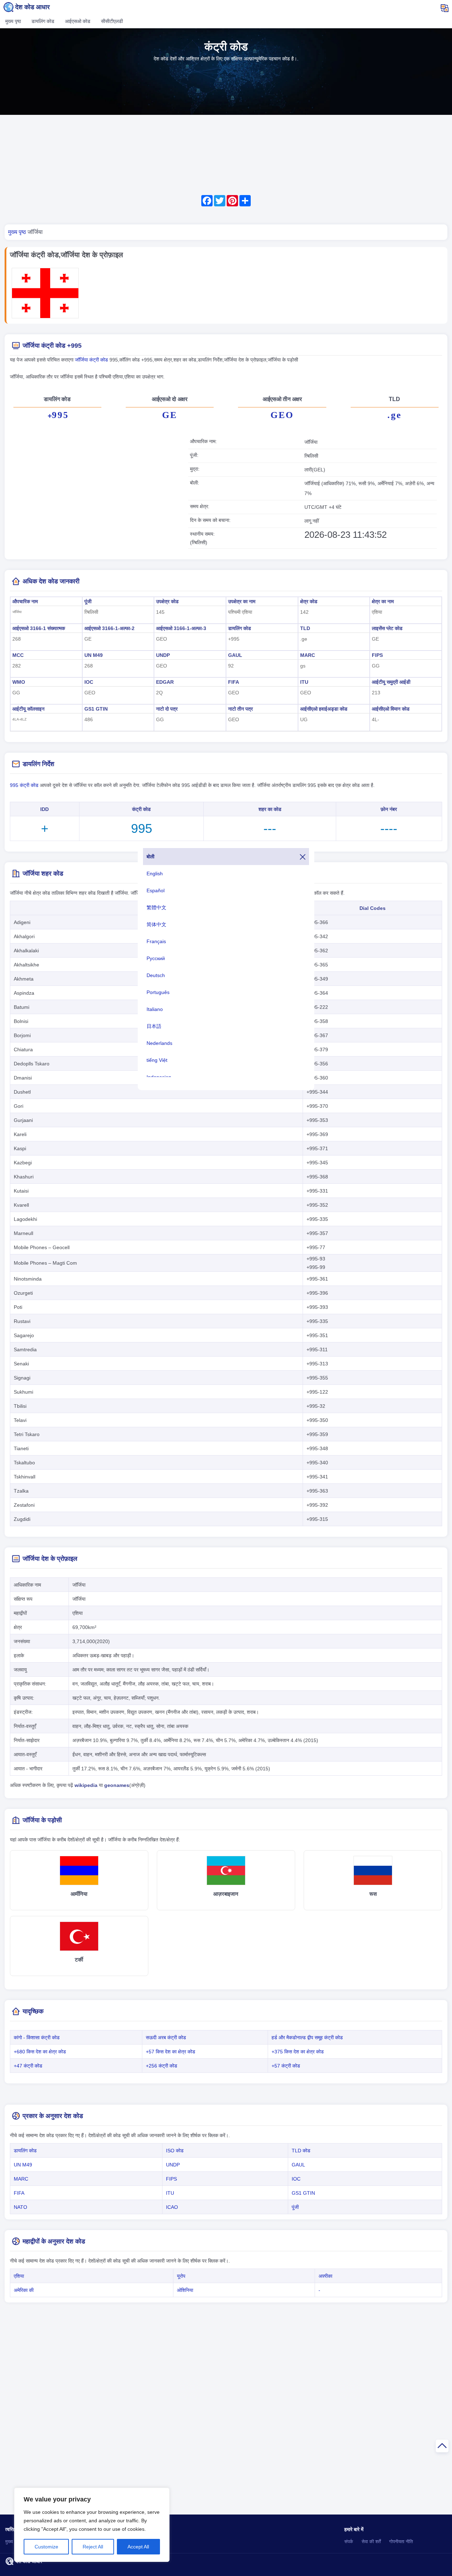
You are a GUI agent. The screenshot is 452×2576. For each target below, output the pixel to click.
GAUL (235, 655)
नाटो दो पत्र (167, 709)
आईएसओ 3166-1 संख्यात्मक (39, 628)
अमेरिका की (24, 2290)
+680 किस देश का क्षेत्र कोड (40, 2052)
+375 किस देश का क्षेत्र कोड (298, 2052)
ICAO (172, 2207)
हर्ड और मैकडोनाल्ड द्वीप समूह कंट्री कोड (307, 2037)
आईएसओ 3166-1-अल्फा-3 (181, 628)
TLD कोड (301, 2151)
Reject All (93, 2547)
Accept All (138, 2547)
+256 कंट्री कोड (162, 2066)
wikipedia (86, 1785)
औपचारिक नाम (25, 601)
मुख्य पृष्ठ (13, 21)
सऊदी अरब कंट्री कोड (166, 2037)
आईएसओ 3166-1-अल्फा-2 (109, 628)
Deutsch (156, 975)
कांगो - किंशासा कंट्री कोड (37, 2037)
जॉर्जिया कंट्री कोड (92, 360)
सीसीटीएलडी (112, 21)
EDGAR (165, 682)
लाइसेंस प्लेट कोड (387, 628)
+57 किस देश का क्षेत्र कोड (171, 2052)
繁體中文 (156, 907)
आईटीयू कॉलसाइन (28, 709)
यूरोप (181, 2276)
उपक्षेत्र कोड (167, 601)
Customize (46, 2547)
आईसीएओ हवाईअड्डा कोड (324, 709)
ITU (304, 682)
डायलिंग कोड (43, 21)
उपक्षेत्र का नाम (242, 601)
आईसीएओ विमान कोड (391, 709)
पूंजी (88, 601)
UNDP (163, 655)
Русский (156, 958)
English (155, 874)
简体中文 (156, 924)
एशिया (19, 2276)
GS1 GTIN (96, 709)
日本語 (154, 1026)
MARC (308, 655)
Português (158, 992)
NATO (20, 2207)
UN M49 (94, 655)
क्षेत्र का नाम (383, 601)
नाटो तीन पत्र (240, 709)
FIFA (234, 682)
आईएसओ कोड (78, 21)
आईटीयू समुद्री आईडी (391, 682)
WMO (19, 682)
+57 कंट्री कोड (286, 2066)
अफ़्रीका (325, 2276)
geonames (117, 1785)
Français (156, 941)
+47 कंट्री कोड (28, 2066)
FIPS (377, 655)
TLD (305, 628)
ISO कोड (175, 2151)
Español (156, 890)
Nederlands (159, 1043)
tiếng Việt (157, 1060)
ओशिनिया (185, 2290)
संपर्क (349, 2542)
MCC (18, 655)
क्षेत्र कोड (309, 601)
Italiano (155, 1009)
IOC (89, 682)
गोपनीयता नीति (401, 2542)
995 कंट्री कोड (24, 785)
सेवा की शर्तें (371, 2542)
